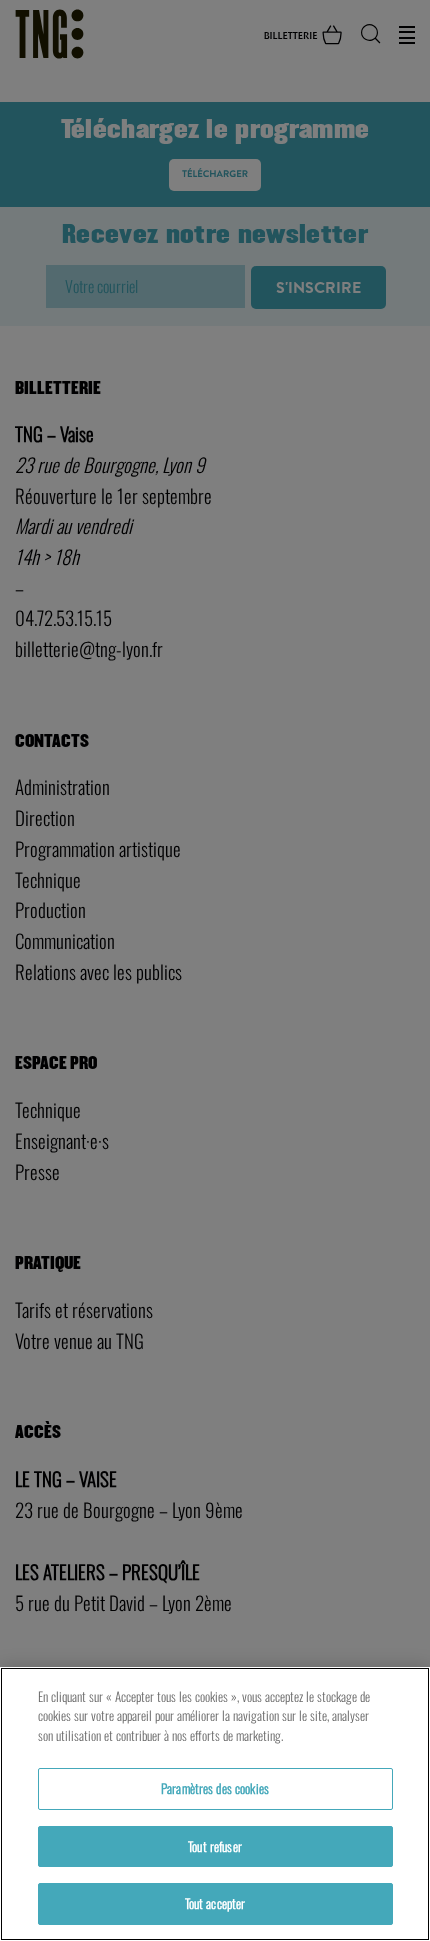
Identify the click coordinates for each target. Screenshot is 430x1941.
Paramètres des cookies (215, 1788)
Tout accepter (215, 1903)
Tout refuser (215, 1846)
